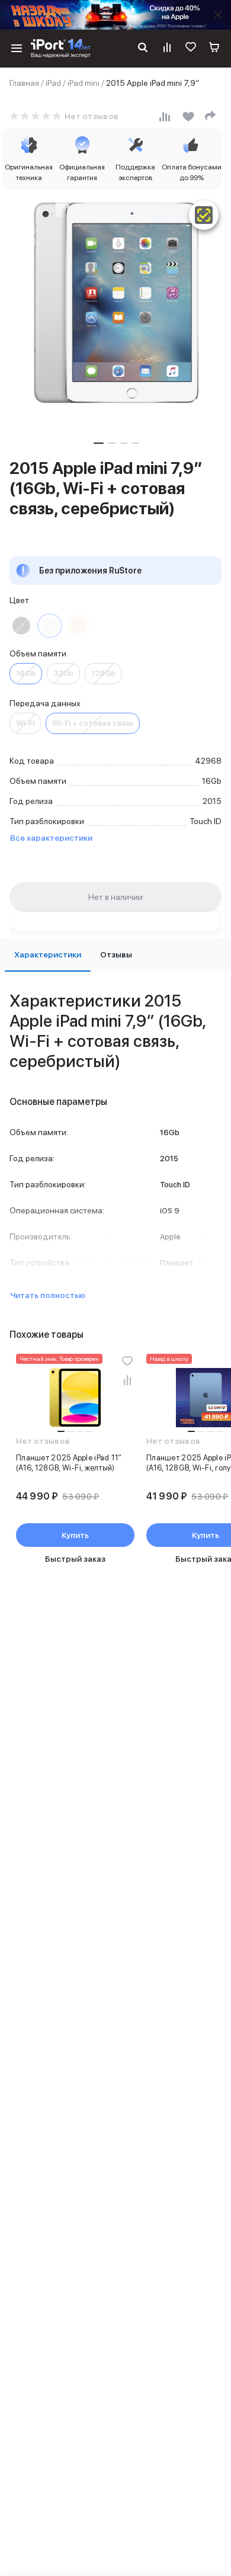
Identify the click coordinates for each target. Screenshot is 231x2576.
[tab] (48, 955)
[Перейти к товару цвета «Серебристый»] (50, 626)
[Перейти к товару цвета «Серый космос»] (21, 626)
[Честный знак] (204, 215)
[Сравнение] (167, 49)
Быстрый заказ (75, 1559)
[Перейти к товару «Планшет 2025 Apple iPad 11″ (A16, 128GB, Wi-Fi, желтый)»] (75, 1398)
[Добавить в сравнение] (127, 1380)
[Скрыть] (218, 15)
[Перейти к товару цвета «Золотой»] (78, 626)
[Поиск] (143, 49)
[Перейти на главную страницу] (61, 49)
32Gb (63, 673)
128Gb (103, 673)
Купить (75, 1535)
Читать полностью (48, 1295)
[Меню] (17, 49)
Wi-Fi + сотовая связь (93, 723)
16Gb (26, 673)
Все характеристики (51, 838)
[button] (99, 443)
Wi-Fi (25, 723)
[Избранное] (191, 49)
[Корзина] (214, 49)
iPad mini (84, 83)
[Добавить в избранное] (127, 1361)
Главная (24, 83)
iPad (53, 83)
